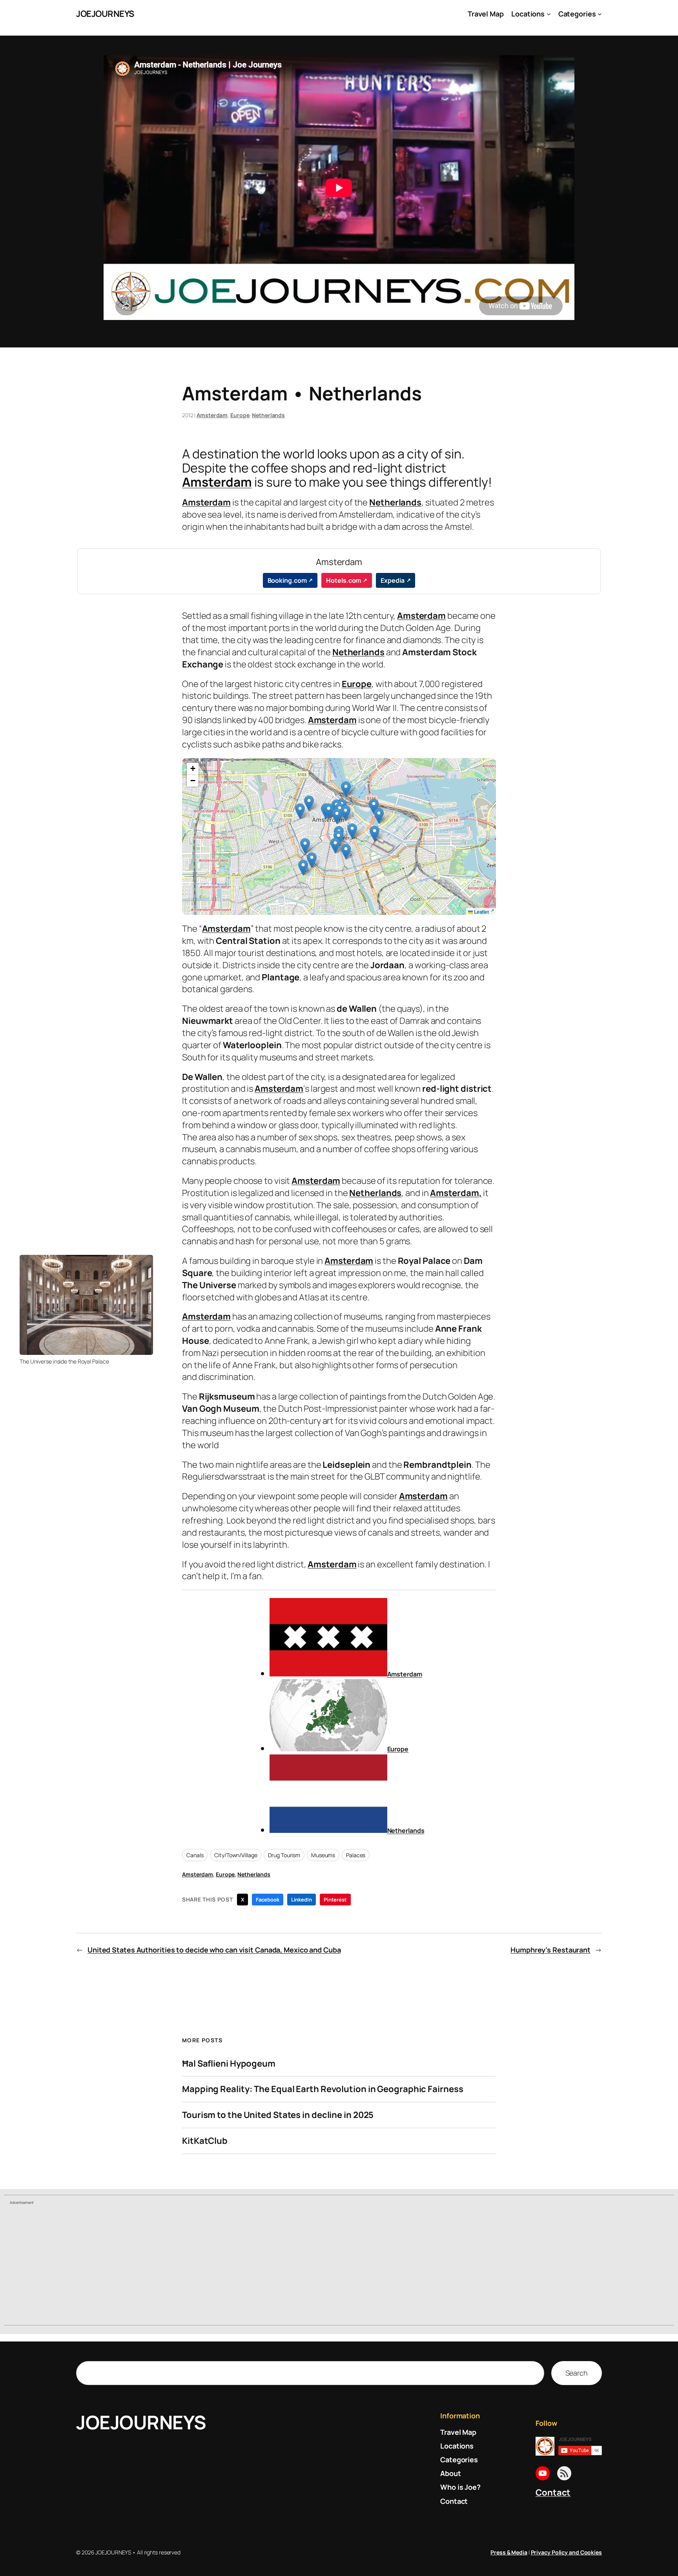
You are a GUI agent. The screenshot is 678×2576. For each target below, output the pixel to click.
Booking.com (287, 580)
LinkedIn (302, 1900)
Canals (195, 1855)
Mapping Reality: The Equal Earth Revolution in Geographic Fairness (323, 2089)
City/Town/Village (236, 1855)
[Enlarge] (143, 1265)
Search (577, 2373)
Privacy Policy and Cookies (566, 2552)
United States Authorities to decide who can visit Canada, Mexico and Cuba (214, 1950)
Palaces (356, 1855)
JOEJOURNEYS (105, 14)
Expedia (392, 580)
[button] (335, 846)
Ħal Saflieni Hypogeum (229, 2064)
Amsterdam (212, 415)
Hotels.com (344, 580)
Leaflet (481, 912)
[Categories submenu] (600, 14)
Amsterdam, (456, 1193)
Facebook (267, 1900)
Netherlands (268, 415)
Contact (553, 2492)
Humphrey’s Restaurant (550, 1950)
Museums (323, 1855)
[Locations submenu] (549, 14)
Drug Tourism (284, 1855)
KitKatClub (205, 2141)
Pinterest (335, 1900)
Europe (240, 415)
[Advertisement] (339, 2266)
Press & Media (509, 2552)
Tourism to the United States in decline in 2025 (278, 2115)
